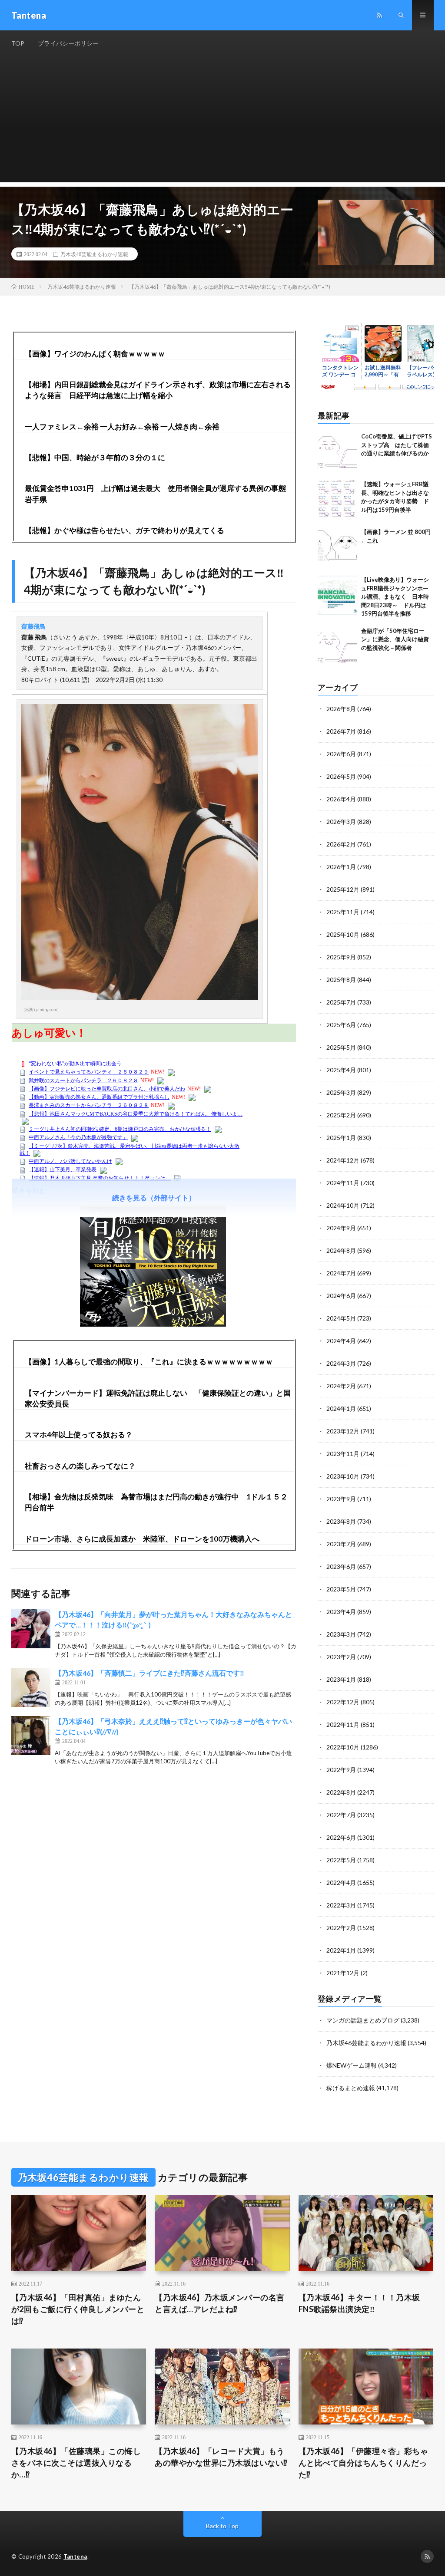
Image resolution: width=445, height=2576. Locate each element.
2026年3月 (341, 822)
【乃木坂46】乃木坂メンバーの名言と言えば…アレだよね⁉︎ (220, 2303)
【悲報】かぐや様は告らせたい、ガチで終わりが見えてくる (125, 530)
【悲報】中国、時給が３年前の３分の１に (95, 457)
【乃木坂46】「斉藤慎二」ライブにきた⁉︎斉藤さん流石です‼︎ (149, 1673)
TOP (18, 43)
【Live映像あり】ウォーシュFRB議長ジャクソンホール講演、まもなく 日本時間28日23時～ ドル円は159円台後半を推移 (395, 596)
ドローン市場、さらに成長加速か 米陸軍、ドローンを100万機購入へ (142, 1539)
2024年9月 (341, 1228)
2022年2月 (341, 1928)
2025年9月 (341, 957)
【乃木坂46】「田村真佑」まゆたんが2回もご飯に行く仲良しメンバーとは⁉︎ (78, 2309)
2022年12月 (343, 1702)
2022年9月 (341, 1770)
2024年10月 (343, 1205)
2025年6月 (341, 1025)
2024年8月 (341, 1250)
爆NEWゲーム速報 (352, 2065)
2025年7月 (341, 1002)
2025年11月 (343, 912)
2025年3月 (341, 1092)
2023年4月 (341, 1612)
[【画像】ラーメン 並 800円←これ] (337, 547)
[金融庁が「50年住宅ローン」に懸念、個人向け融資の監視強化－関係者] (337, 646)
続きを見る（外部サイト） (154, 1197)
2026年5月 (341, 776)
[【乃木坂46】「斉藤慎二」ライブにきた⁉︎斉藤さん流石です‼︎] (31, 1687)
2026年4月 (341, 799)
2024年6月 (341, 1296)
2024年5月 (341, 1318)
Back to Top (222, 2526)
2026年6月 (341, 754)
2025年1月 (341, 1138)
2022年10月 (343, 1747)
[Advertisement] (223, 122)
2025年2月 (341, 1115)
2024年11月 (343, 1183)
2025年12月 (343, 889)
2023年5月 (341, 1589)
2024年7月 (341, 1273)
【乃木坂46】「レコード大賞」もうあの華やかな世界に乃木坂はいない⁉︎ (221, 2457)
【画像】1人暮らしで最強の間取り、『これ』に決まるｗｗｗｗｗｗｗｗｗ (149, 1362)
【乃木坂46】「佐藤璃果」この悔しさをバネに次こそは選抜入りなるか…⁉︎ (76, 2463)
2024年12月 (343, 1160)
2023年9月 (341, 1499)
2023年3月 (341, 1634)
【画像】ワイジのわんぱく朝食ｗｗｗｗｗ (95, 354)
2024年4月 (341, 1341)
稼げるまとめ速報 (351, 2088)
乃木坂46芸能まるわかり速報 (94, 254)
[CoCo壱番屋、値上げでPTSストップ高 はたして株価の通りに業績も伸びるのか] (337, 452)
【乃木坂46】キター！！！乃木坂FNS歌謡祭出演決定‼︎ (359, 2303)
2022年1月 (341, 1950)
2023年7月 (341, 1544)
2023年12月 (343, 1431)
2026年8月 (341, 709)
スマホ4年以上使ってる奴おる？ (79, 1435)
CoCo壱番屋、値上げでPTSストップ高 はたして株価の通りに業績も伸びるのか (397, 445)
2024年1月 (341, 1408)
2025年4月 (341, 1070)
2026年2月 (341, 844)
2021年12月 (343, 1973)
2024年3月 (341, 1363)
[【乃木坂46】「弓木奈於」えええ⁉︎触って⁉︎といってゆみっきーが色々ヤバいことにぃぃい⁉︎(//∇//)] (31, 1736)
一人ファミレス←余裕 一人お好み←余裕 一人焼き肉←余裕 (122, 427)
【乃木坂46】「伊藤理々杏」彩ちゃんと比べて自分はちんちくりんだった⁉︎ (364, 2463)
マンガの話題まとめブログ (363, 2020)
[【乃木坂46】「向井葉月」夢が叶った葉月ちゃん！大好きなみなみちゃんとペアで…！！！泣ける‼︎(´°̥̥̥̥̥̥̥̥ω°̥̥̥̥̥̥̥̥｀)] (31, 1629)
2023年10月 (343, 1476)
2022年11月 (343, 1724)
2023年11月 (343, 1454)
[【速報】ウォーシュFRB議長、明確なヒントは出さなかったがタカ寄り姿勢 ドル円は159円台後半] (337, 500)
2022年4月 (341, 1883)
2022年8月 (341, 1792)
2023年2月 (341, 1657)
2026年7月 (341, 731)
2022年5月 (341, 1860)
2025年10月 (343, 934)
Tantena (75, 2556)
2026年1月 (341, 867)
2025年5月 (341, 1047)
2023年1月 (341, 1679)
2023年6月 (341, 1566)
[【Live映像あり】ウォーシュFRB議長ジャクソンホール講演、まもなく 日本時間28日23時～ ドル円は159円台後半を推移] (337, 595)
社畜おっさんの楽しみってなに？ (80, 1466)
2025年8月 (341, 980)
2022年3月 (341, 1905)
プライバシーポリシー (68, 43)
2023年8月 (341, 1521)
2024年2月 (341, 1386)
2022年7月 (341, 1815)
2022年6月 (341, 1837)
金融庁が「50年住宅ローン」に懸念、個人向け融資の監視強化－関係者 (395, 639)
